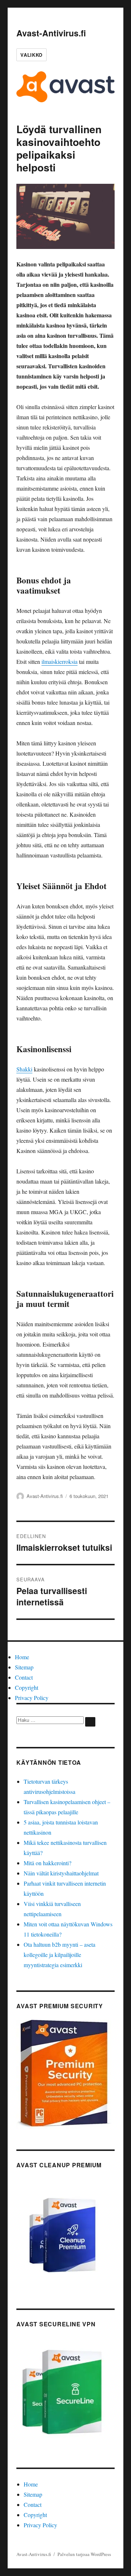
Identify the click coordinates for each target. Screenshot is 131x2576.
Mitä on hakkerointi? (47, 1863)
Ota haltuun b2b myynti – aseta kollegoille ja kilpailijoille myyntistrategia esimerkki (59, 1955)
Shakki (24, 1069)
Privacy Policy (32, 1698)
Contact (24, 1677)
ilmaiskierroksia (59, 661)
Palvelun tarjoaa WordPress (84, 2554)
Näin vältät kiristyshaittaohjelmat (61, 1873)
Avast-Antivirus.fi (51, 33)
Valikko (31, 55)
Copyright (27, 1687)
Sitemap (24, 1667)
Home (22, 1657)
